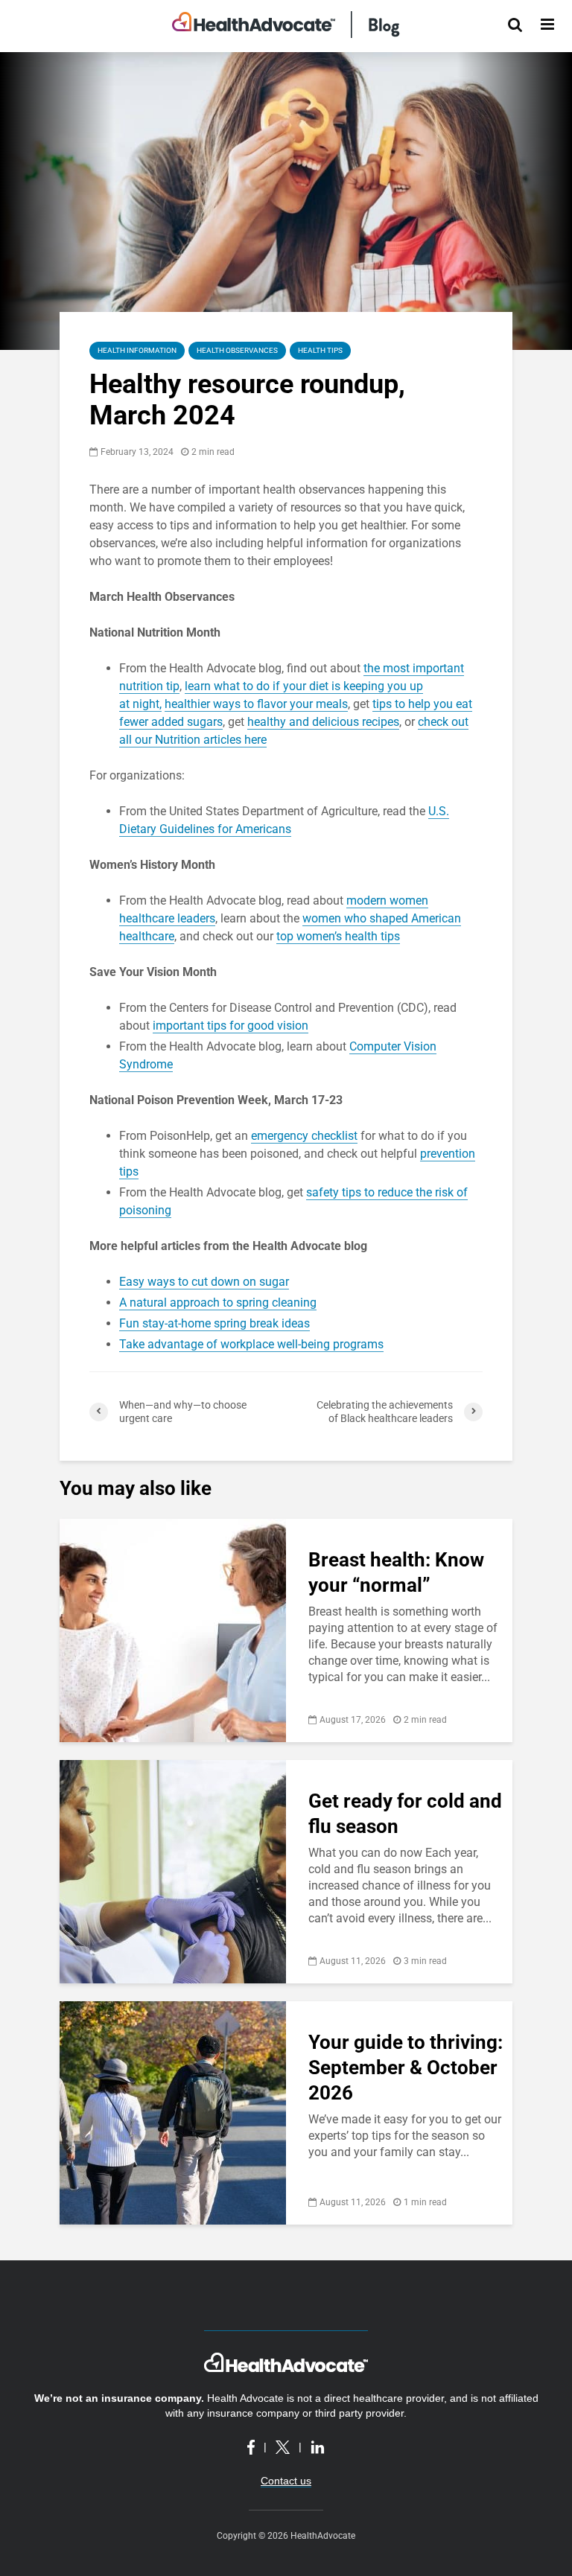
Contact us (286, 2481)
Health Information (137, 350)
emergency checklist (304, 1136)
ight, (150, 704)
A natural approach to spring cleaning (218, 1303)
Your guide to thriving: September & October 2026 (406, 2068)
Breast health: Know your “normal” (396, 1572)
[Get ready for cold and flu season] (173, 1871)
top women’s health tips (338, 936)
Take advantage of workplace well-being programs (251, 1344)
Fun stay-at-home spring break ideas (214, 1323)
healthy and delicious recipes (323, 722)
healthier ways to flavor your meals (256, 704)
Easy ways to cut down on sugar (204, 1282)
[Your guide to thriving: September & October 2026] (173, 2112)
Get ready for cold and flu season (405, 1814)
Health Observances (237, 350)
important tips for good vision (231, 1026)
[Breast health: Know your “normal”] (173, 1629)
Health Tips (320, 350)
